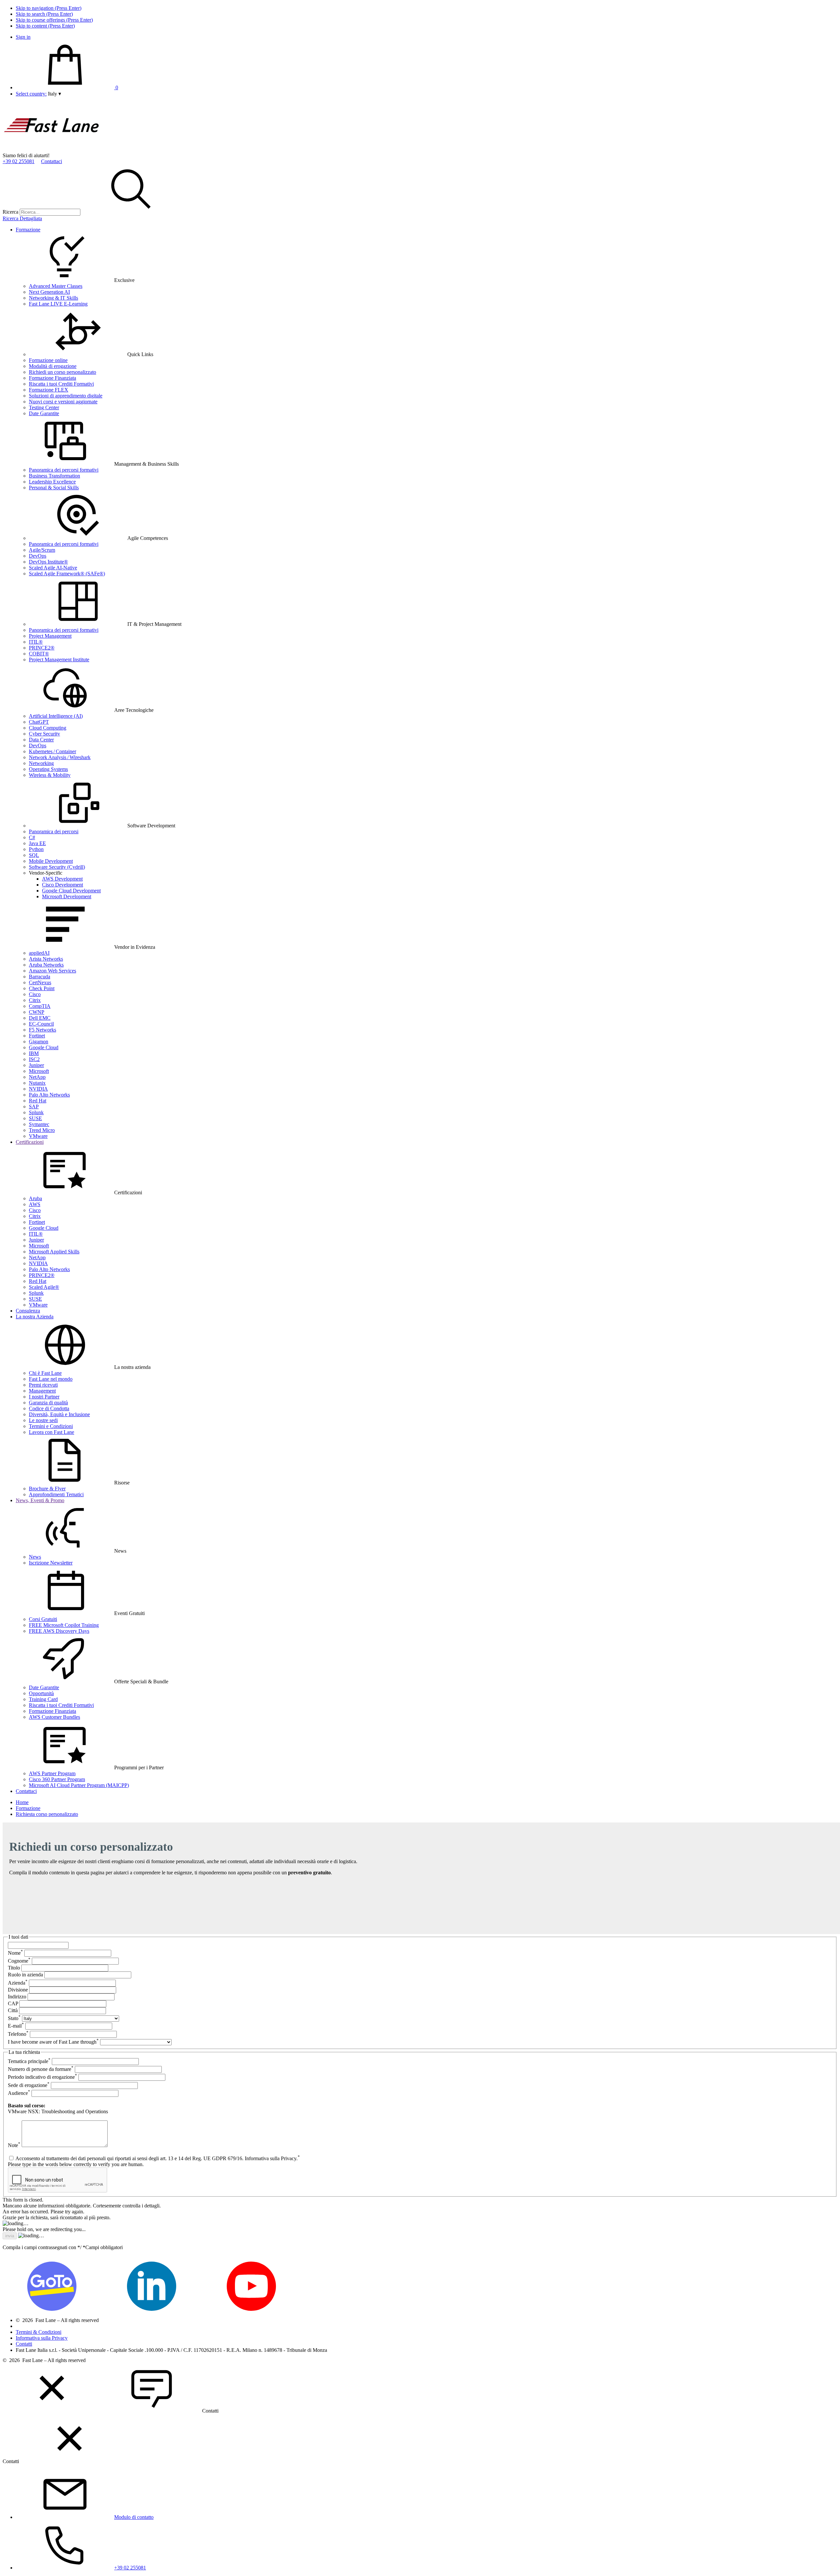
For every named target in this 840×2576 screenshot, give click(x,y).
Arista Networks (46, 959)
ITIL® (36, 642)
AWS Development (62, 879)
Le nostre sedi (43, 1420)
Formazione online (48, 360)
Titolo (14, 1968)
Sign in (23, 37)
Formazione (28, 230)
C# (32, 837)
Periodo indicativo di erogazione (42, 2077)
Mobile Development (51, 861)
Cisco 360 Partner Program (57, 1779)
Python (36, 849)
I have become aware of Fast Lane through (53, 2042)
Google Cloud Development (71, 891)
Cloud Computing (48, 728)
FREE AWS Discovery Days (59, 1631)
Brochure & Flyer (47, 1489)
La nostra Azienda (35, 1317)
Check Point (42, 988)
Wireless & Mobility (50, 775)
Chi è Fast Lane (45, 1373)
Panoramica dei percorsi (54, 831)
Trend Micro (42, 1130)
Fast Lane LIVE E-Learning (58, 304)
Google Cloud (44, 1047)
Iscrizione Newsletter (51, 1563)
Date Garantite (44, 413)
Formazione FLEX (49, 390)
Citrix (35, 1000)
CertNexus (40, 982)
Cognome (19, 1961)
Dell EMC (40, 1018)
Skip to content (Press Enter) (45, 26)
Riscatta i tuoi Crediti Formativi (61, 384)
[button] (54, 94)
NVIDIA (38, 1089)
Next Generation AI (49, 292)
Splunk (36, 1112)
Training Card (43, 1699)
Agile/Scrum (42, 550)
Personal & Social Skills (54, 488)
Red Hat (38, 1101)
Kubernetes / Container (52, 751)
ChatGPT (39, 722)
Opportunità (41, 1693)
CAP (13, 2003)
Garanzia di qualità (48, 1403)
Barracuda (40, 977)
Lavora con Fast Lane (52, 1432)
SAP (34, 1107)
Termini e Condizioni (51, 1426)
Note (14, 2145)
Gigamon (39, 1042)
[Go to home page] (52, 149)
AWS (35, 1204)
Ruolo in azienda (25, 1975)
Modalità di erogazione (53, 366)
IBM (34, 1053)
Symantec (39, 1124)
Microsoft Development (67, 896)
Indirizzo (17, 1997)
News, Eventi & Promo (40, 1500)
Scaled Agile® (44, 1287)
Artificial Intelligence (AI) (56, 716)
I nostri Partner (44, 1397)
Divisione (18, 1990)
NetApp (37, 1077)
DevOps (38, 556)
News (35, 1557)
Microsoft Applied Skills (54, 1252)
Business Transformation (54, 476)
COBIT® (39, 654)
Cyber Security (44, 734)
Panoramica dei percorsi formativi (64, 470)
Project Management (50, 636)
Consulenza (28, 1311)
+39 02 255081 (19, 161)
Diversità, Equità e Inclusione (59, 1414)
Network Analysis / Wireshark (60, 757)
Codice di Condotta (49, 1408)
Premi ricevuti (43, 1385)
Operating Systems (48, 769)
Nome (15, 1953)
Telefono (18, 2034)
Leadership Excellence (52, 482)
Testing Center (44, 407)
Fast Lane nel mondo (51, 1379)
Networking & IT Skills (53, 298)
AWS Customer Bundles (54, 1717)
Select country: (31, 94)
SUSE (35, 1118)
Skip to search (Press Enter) (44, 14)
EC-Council (41, 1024)
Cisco (35, 994)
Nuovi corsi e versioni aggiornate (63, 402)
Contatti (24, 2344)
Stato (14, 2018)
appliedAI (39, 953)
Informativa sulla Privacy (42, 2338)
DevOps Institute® (48, 562)
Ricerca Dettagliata (22, 218)
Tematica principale (29, 2061)
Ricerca (10, 212)
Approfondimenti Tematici (56, 1494)
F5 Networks (42, 1030)
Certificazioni (30, 1142)
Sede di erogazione (29, 2085)
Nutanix (37, 1083)
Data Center (41, 740)
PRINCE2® (42, 648)
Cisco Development (63, 885)
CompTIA (40, 1006)
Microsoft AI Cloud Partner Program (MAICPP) (79, 1785)
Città (13, 2010)
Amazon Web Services (52, 971)
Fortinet (37, 1036)
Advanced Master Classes (56, 286)
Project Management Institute (59, 660)
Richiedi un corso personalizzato (63, 372)
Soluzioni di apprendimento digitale (66, 396)
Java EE (37, 843)
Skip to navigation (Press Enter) (49, 8)
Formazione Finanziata (52, 378)
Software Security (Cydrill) (57, 867)
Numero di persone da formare (41, 2069)
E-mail (16, 2026)
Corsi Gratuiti (43, 1619)
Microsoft (39, 1071)
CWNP (37, 1012)
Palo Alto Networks (49, 1095)
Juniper (36, 1065)
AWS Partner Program (52, 1773)
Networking (41, 763)
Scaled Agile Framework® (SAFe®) (67, 574)
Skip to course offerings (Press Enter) (54, 20)
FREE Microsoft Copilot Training (64, 1625)
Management (42, 1391)
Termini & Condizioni (39, 2332)
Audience (19, 2093)
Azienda (18, 1983)
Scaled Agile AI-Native (53, 568)
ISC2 (34, 1059)
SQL (34, 855)
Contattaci (52, 161)
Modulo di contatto (134, 2517)
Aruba (35, 1198)
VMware (38, 1136)
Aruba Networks (46, 965)
